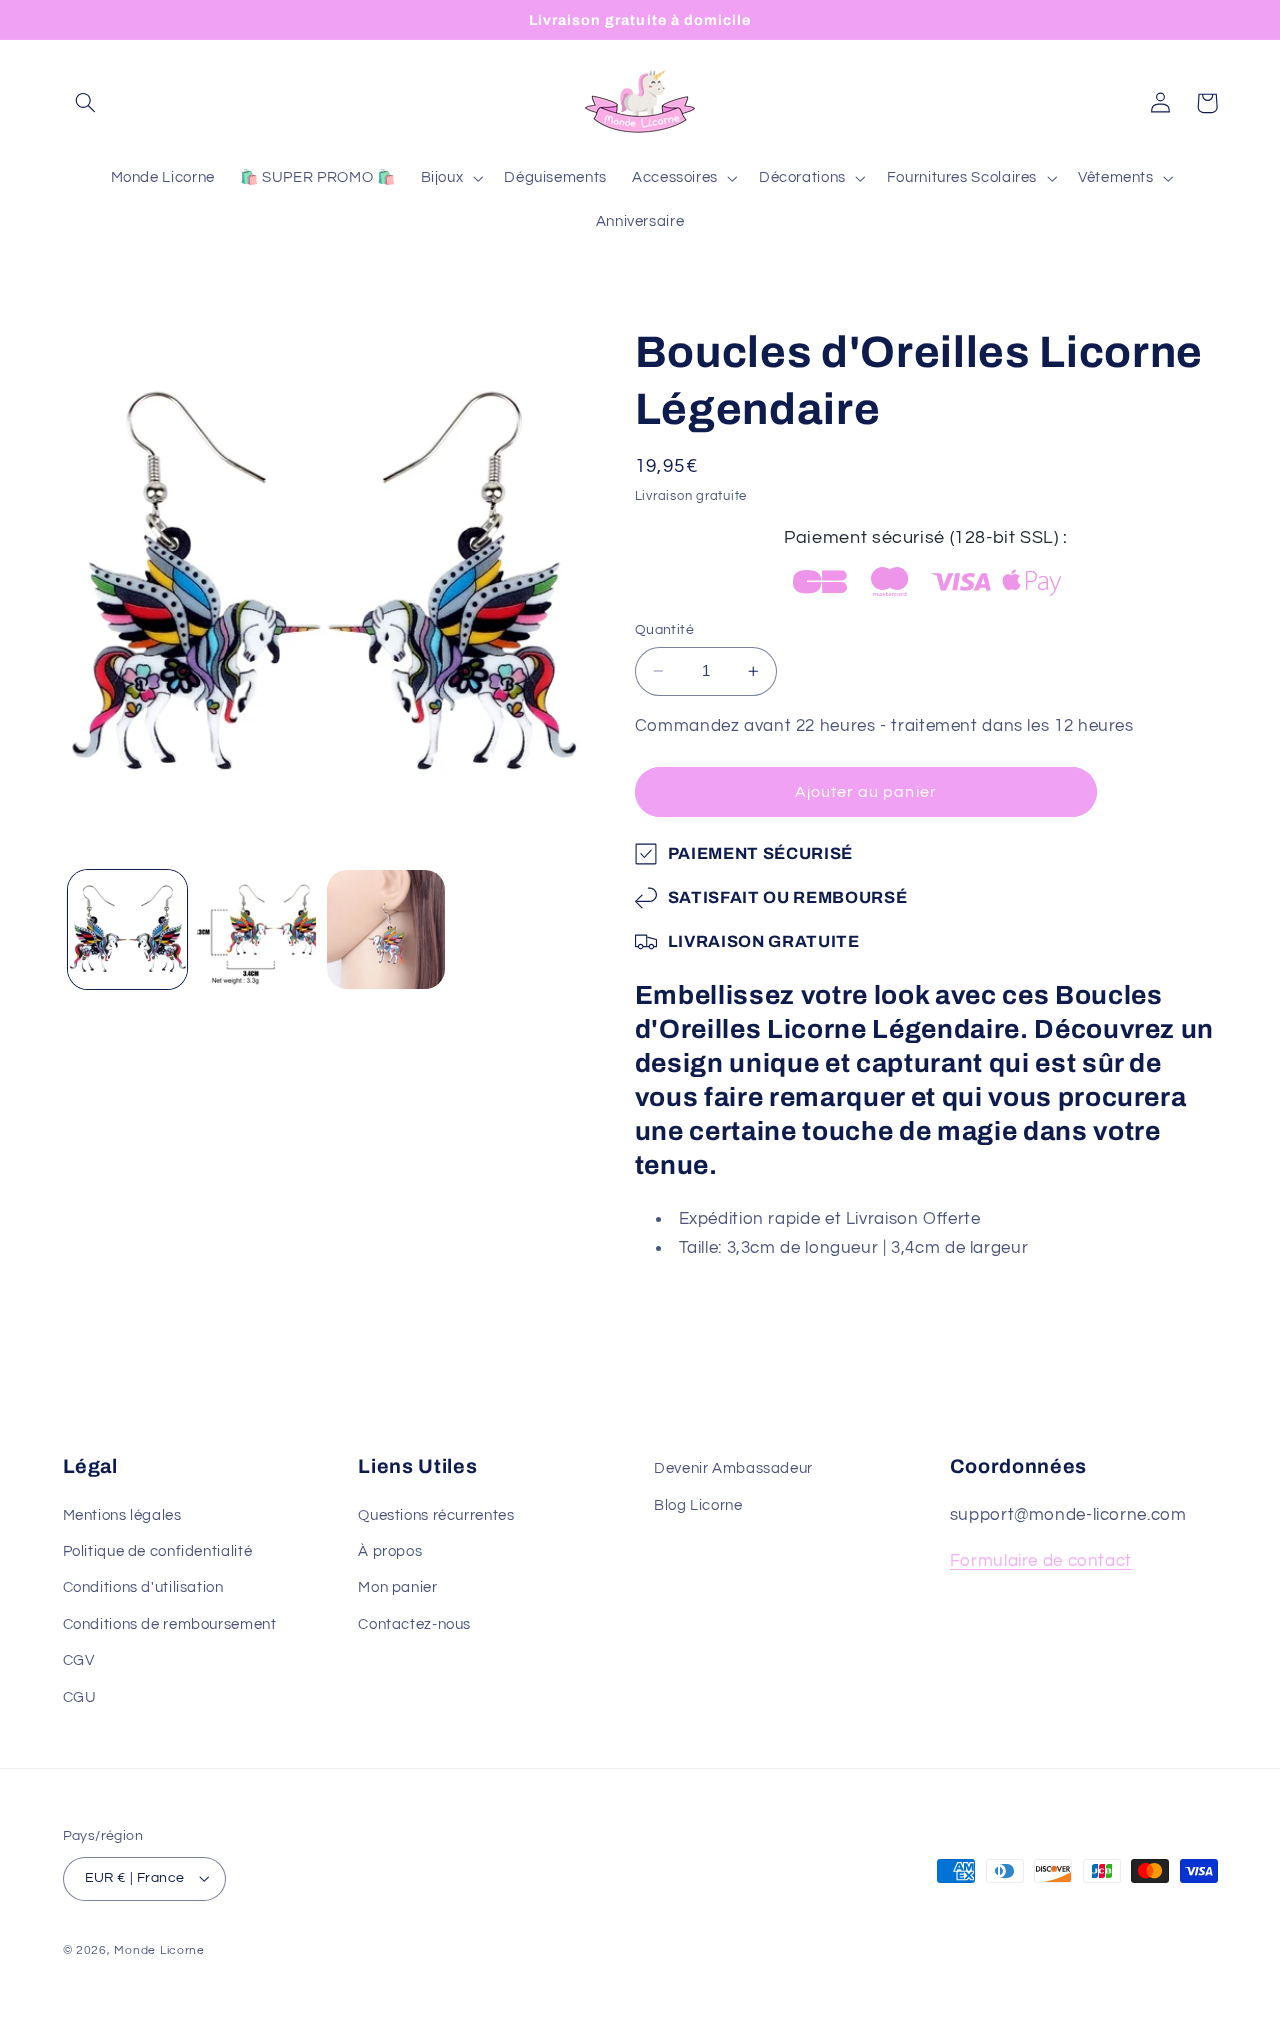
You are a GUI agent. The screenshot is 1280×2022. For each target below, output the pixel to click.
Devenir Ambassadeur (733, 1468)
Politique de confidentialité (158, 1551)
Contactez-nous (414, 1624)
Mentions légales (122, 1515)
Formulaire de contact (1041, 1561)
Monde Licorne (159, 1950)
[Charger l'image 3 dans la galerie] (386, 929)
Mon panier (397, 1587)
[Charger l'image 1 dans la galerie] (127, 929)
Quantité (664, 630)
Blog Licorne (698, 1505)
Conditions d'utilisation (143, 1587)
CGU (80, 1697)
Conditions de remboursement (170, 1624)
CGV (79, 1660)
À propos (390, 1551)
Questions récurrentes (436, 1515)
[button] (86, 103)
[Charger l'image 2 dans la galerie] (256, 929)
